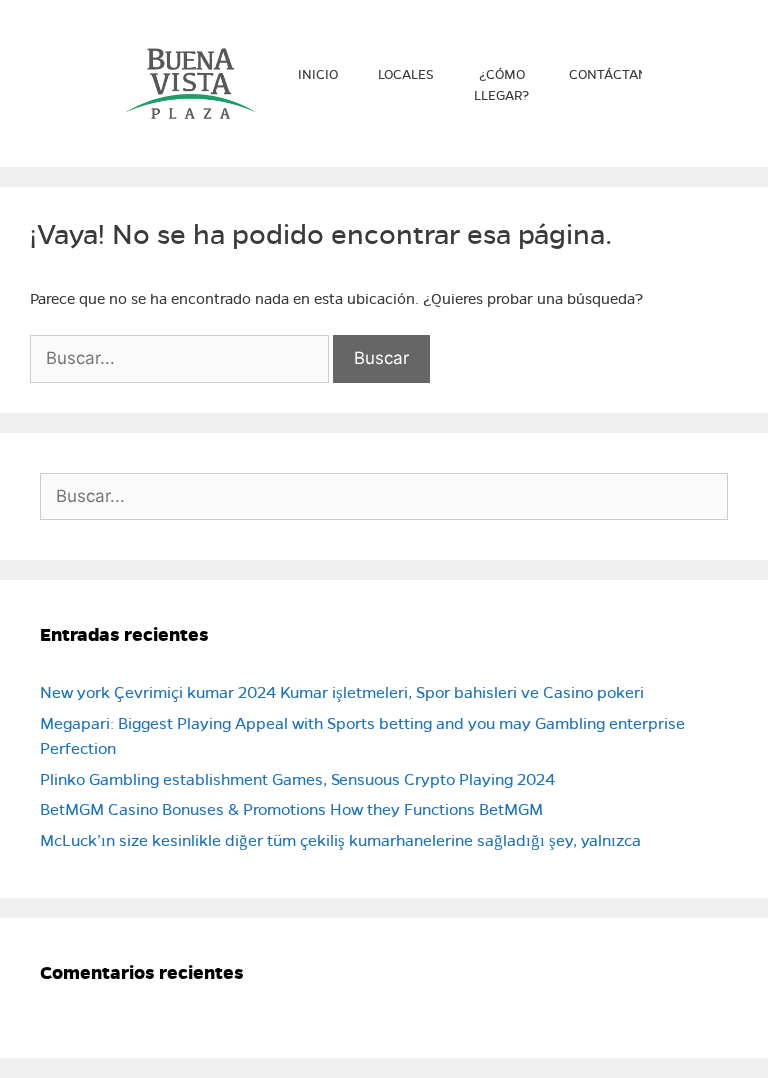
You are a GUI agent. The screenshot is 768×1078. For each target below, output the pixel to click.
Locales (406, 75)
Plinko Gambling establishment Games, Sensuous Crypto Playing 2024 (297, 779)
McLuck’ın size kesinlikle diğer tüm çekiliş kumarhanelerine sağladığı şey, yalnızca (340, 840)
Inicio (318, 75)
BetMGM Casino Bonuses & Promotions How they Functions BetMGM (291, 809)
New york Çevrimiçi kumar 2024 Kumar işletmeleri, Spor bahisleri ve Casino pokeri (342, 692)
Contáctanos (617, 75)
